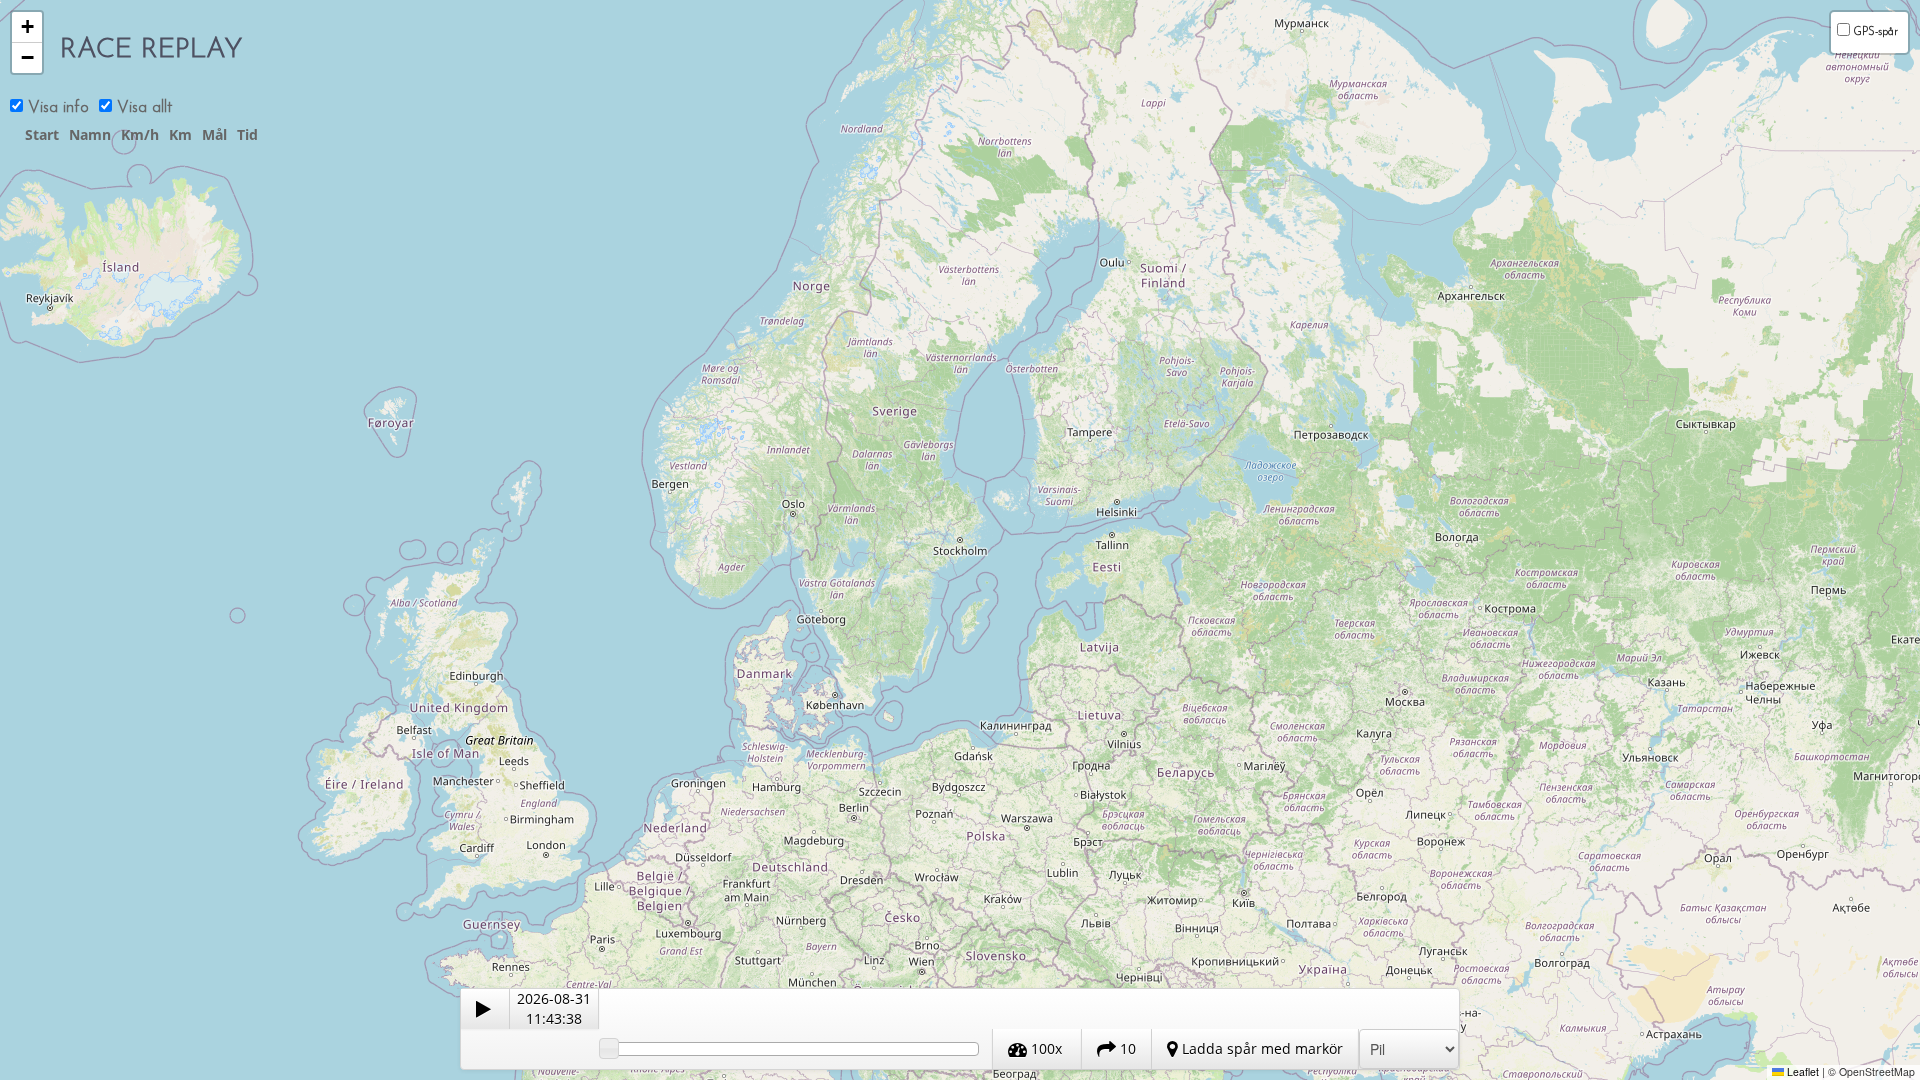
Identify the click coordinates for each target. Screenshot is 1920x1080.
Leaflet (1801, 1071)
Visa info (56, 107)
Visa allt (142, 107)
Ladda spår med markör (1260, 1048)
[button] (27, 27)
